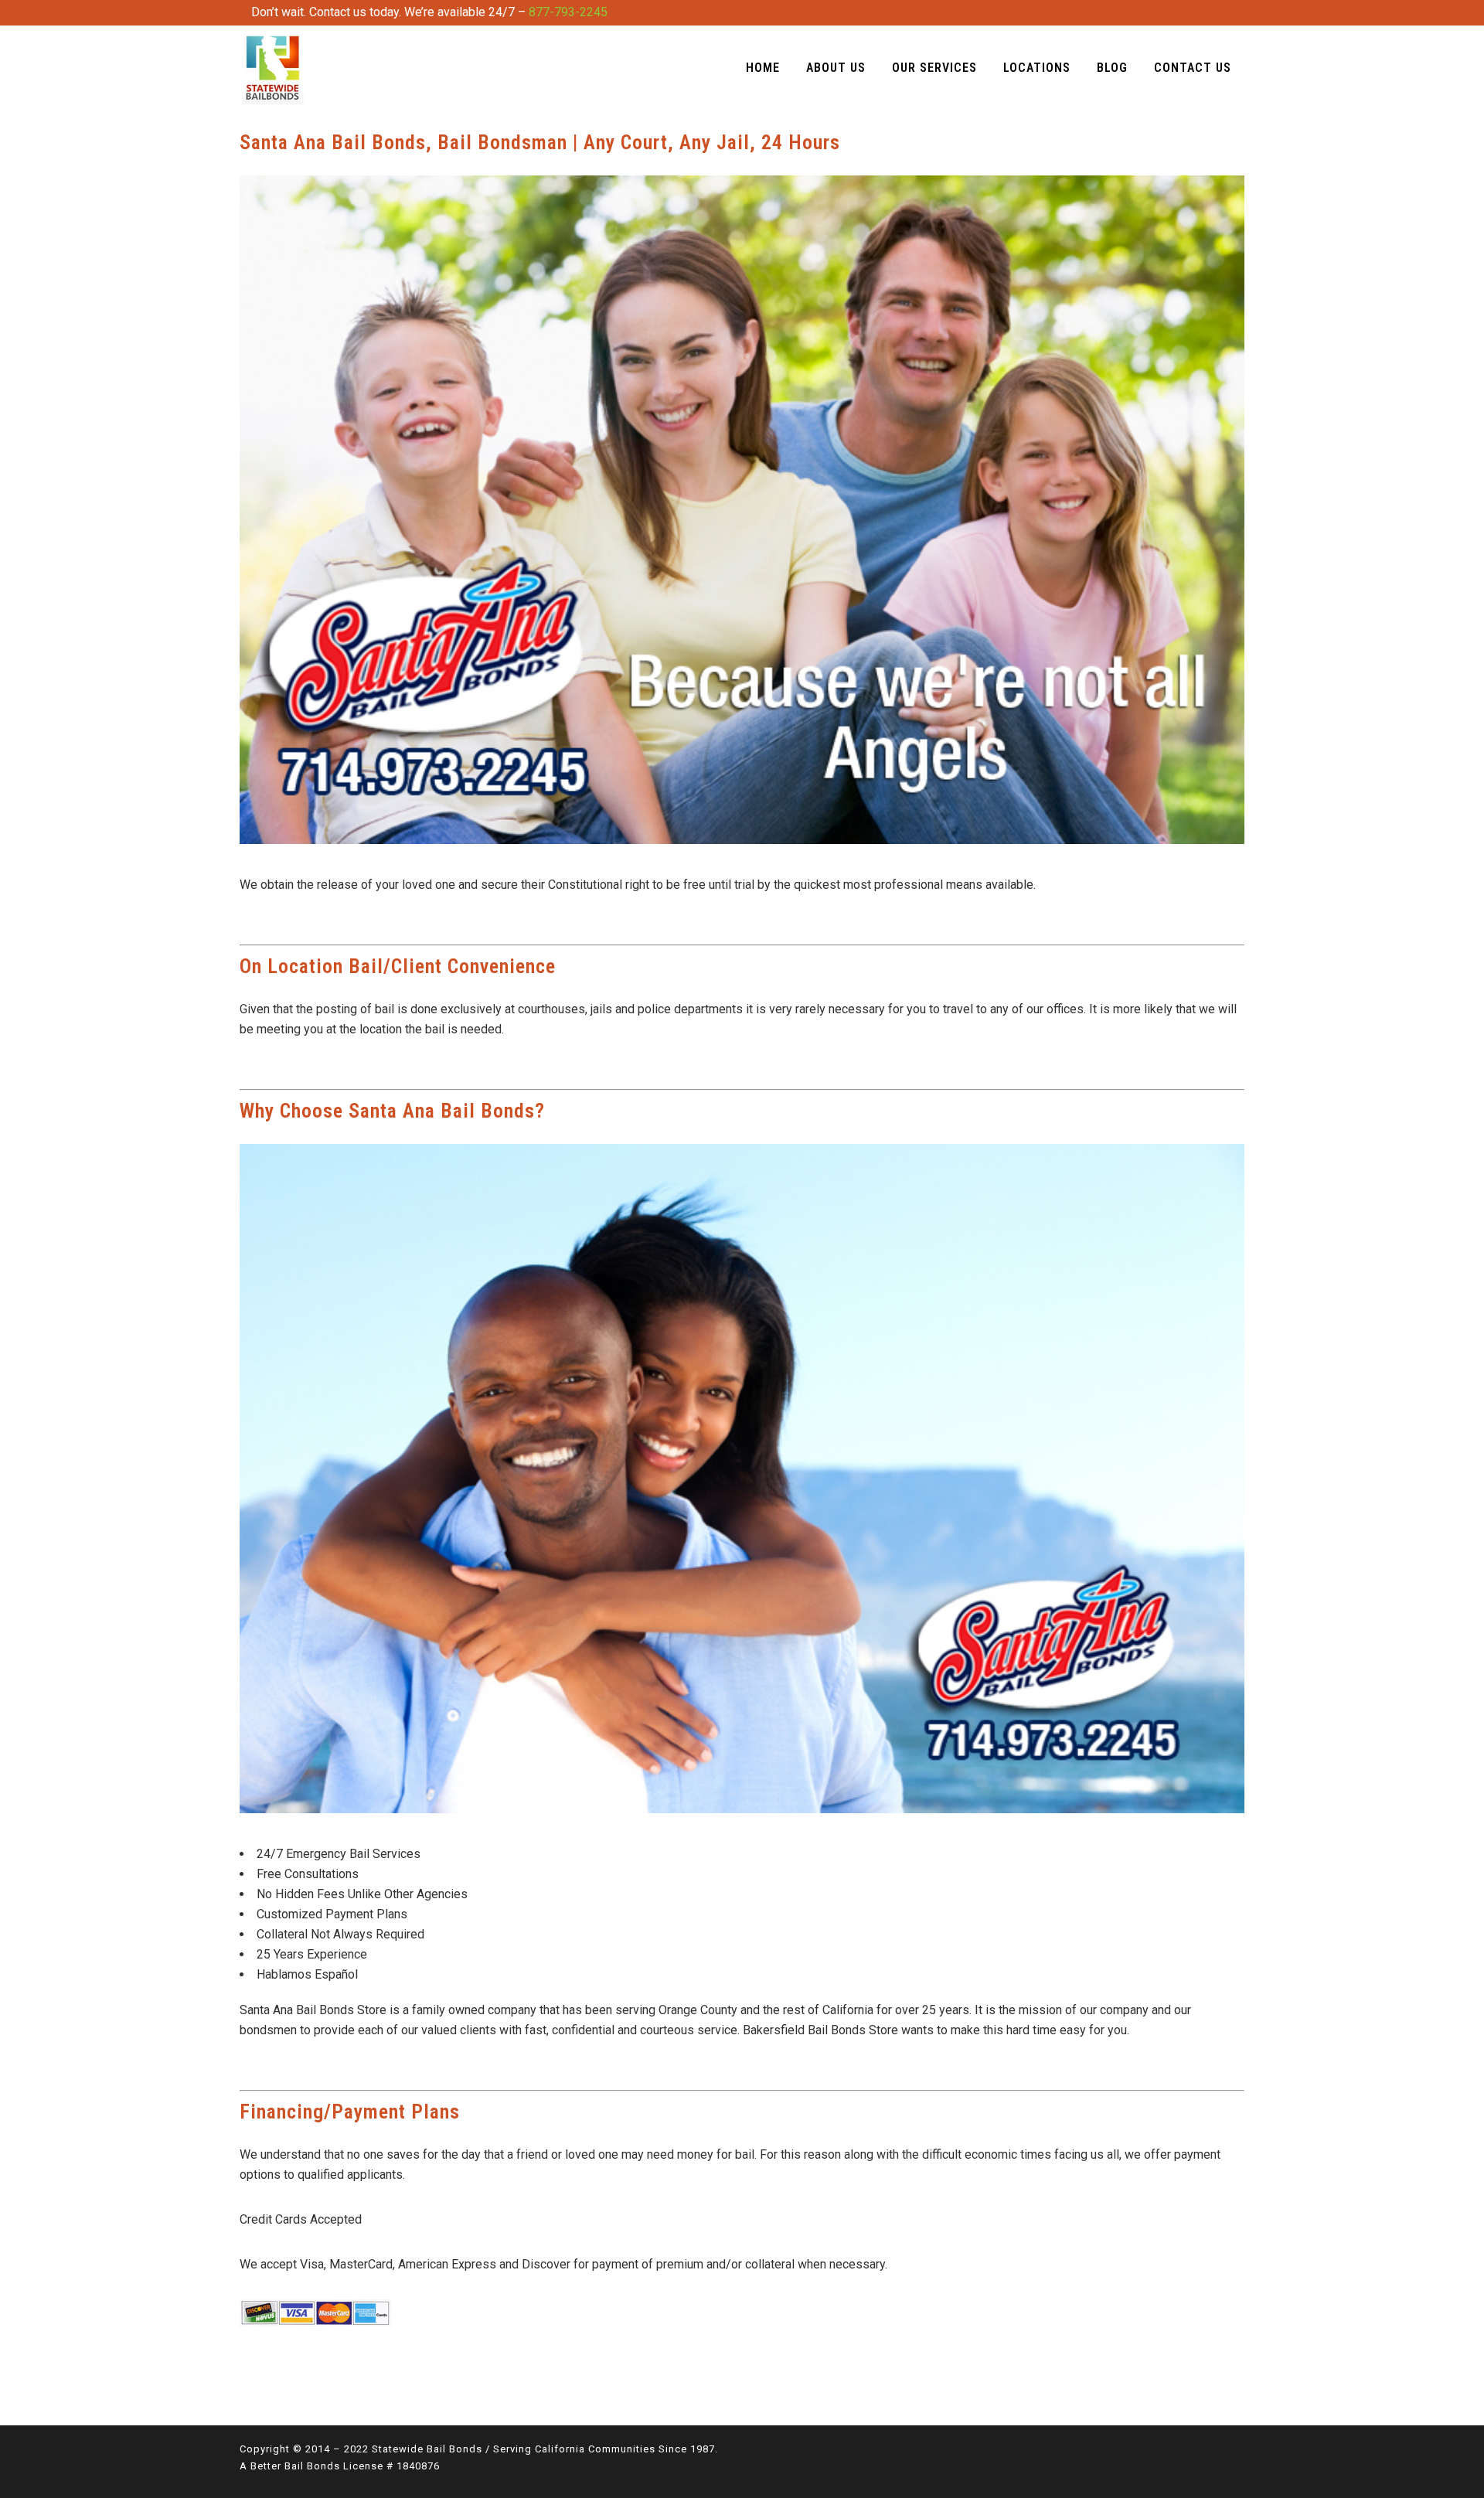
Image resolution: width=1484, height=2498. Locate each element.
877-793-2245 (568, 12)
